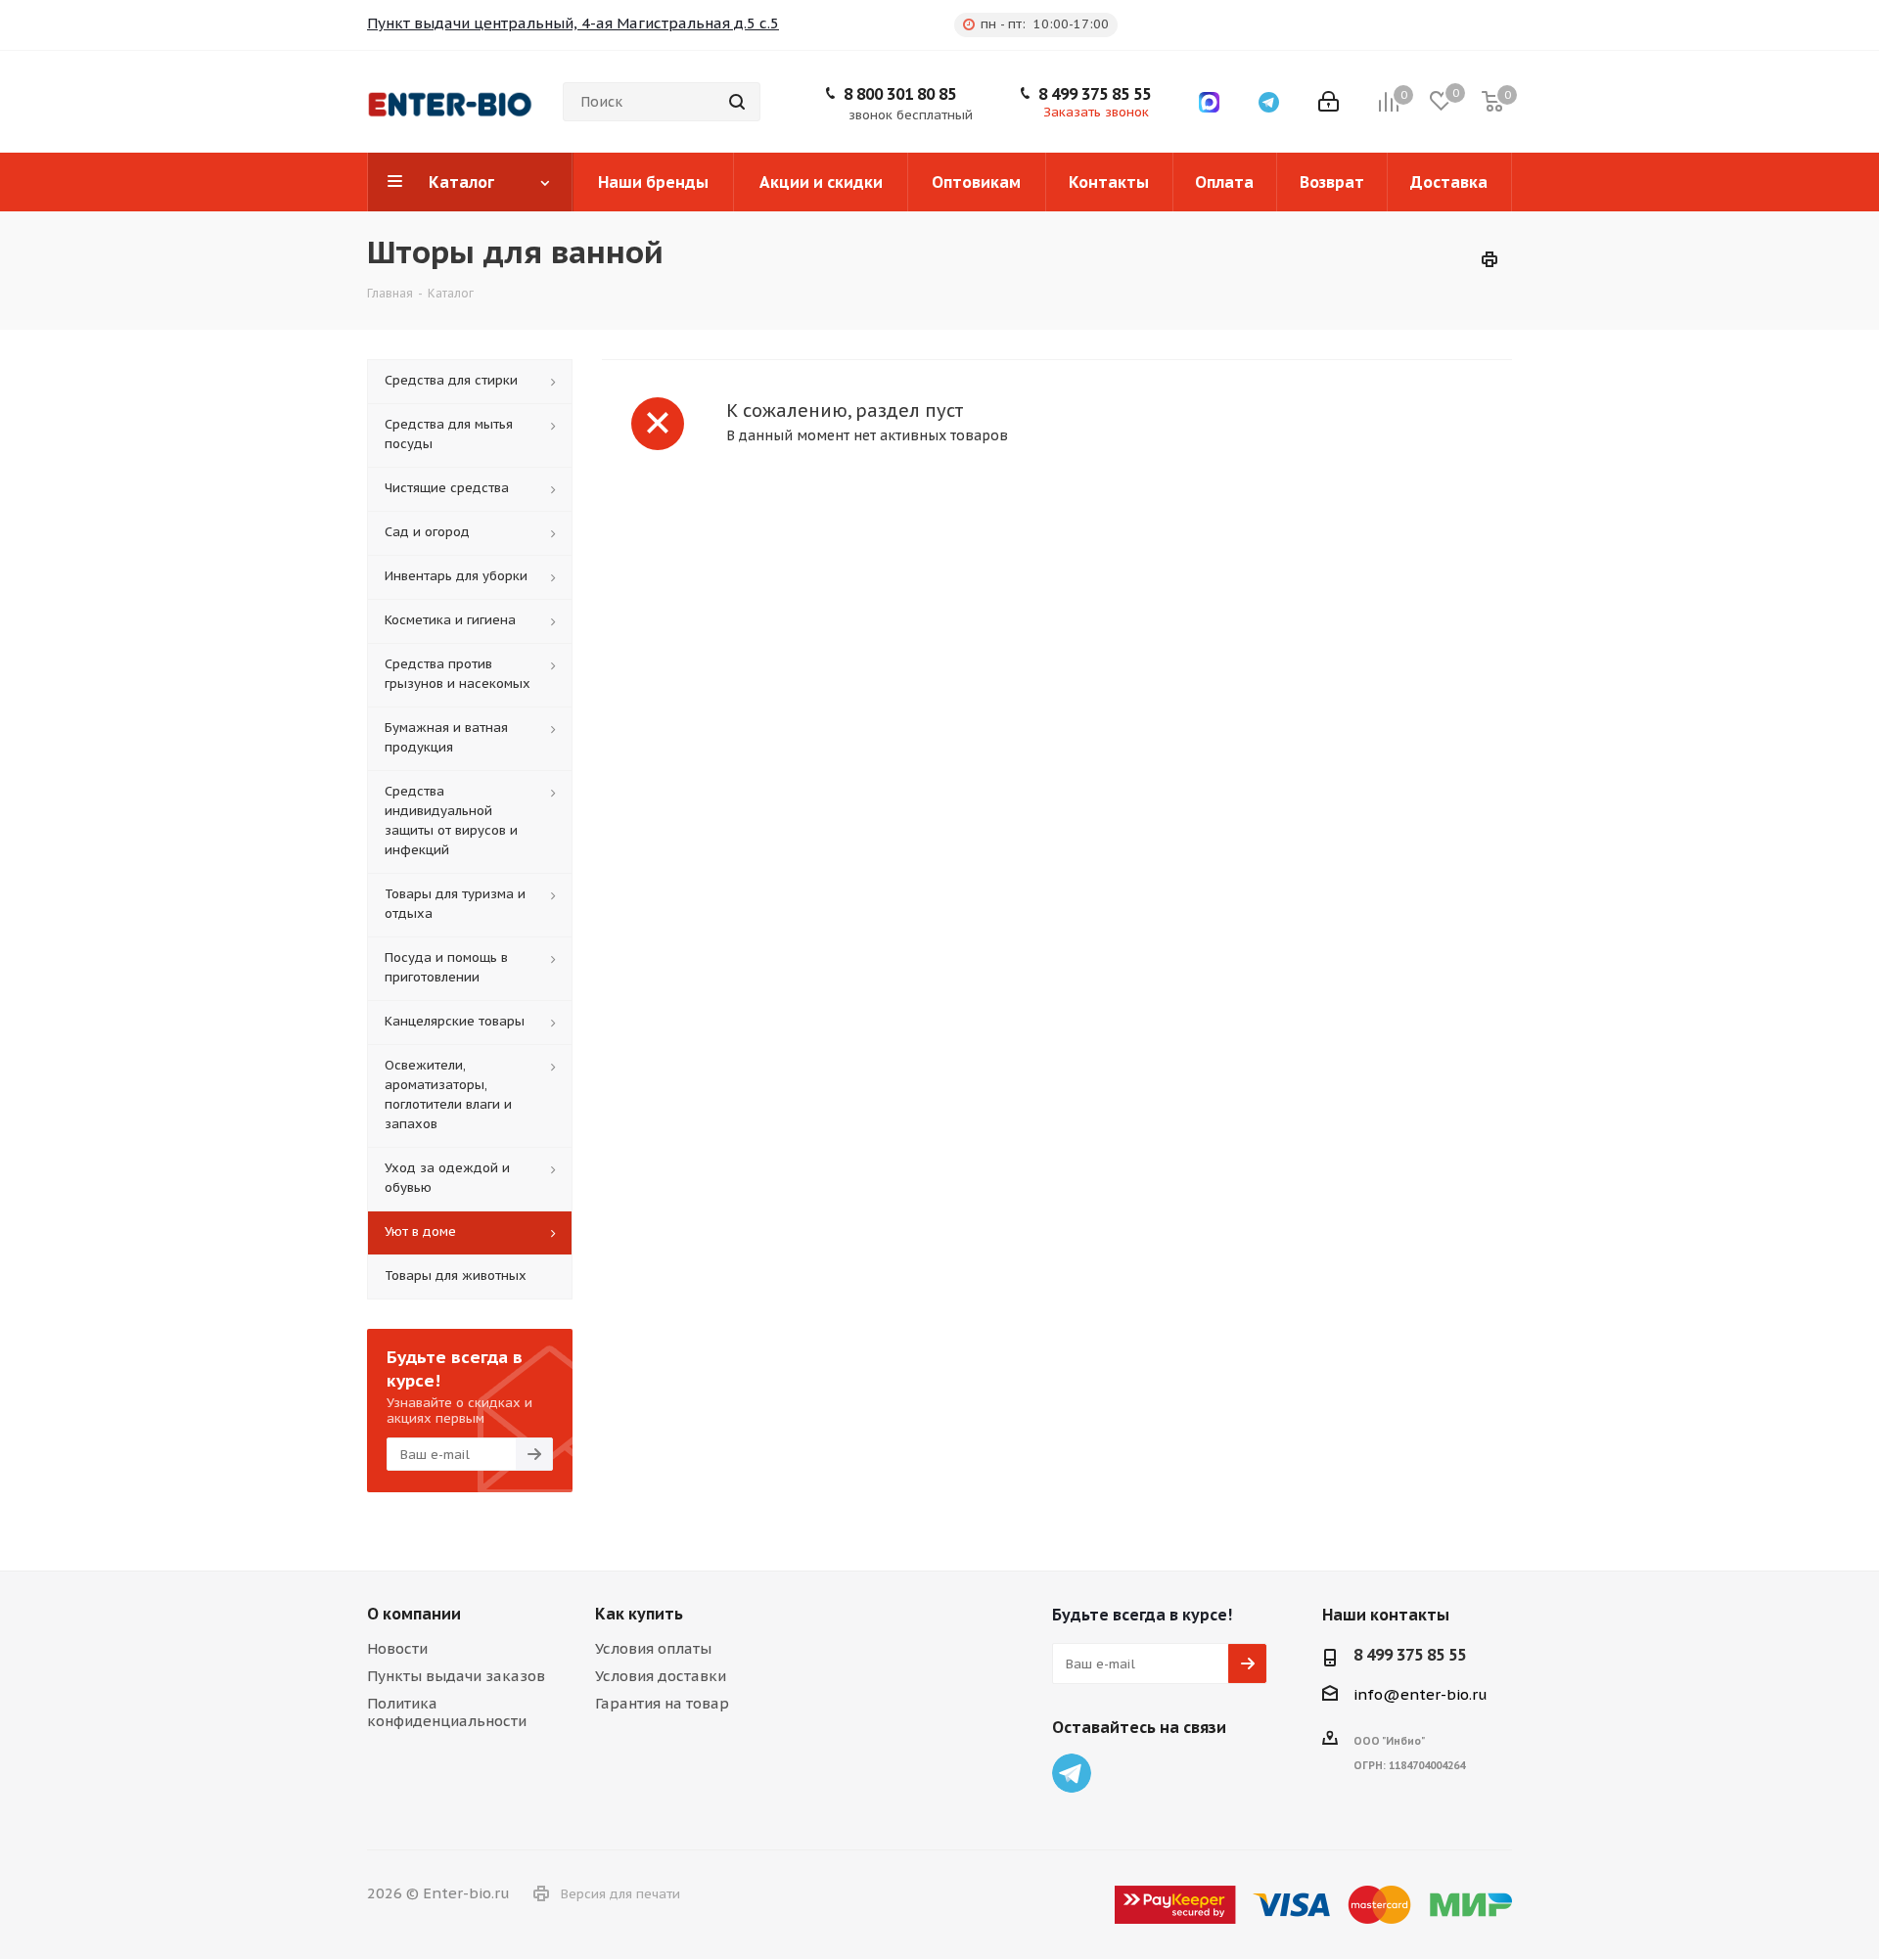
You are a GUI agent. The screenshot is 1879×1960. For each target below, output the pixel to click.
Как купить (639, 1614)
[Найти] (737, 102)
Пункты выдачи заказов (456, 1676)
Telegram (1072, 1773)
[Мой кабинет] (1329, 102)
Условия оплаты (653, 1648)
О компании (414, 1614)
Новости (397, 1648)
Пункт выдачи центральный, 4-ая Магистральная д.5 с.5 (573, 23)
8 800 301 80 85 (900, 94)
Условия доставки (661, 1676)
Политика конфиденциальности (447, 1712)
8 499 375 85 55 (1095, 94)
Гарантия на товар (662, 1703)
